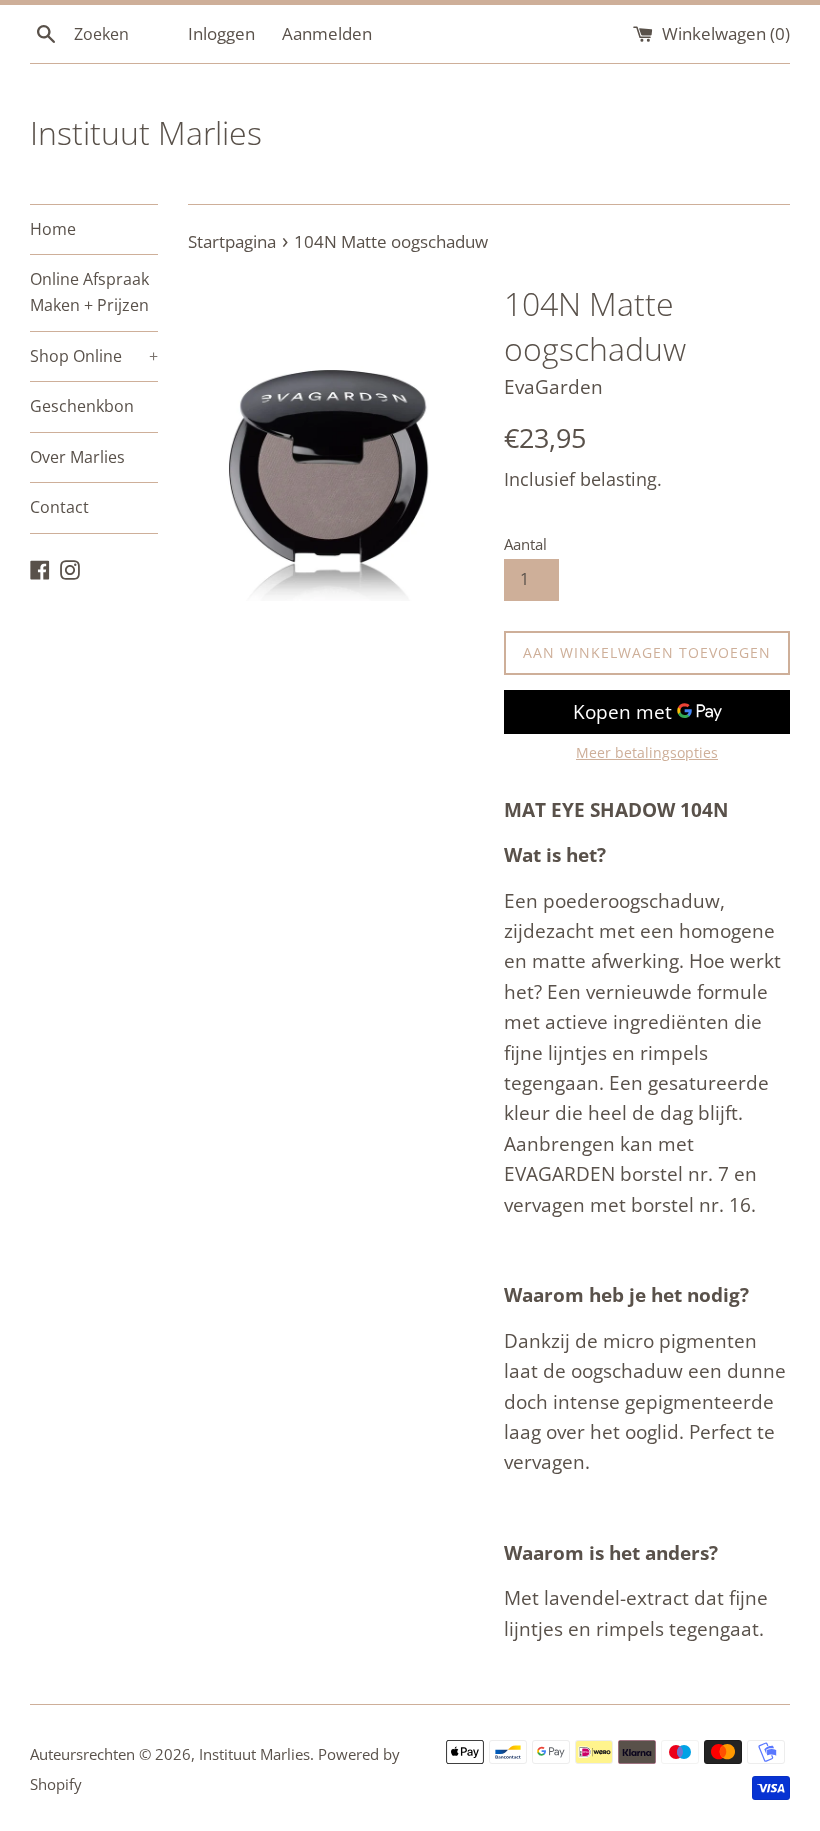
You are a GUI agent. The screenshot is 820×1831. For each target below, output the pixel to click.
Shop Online (94, 356)
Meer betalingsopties (647, 752)
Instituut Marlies (146, 132)
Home (53, 229)
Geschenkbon (82, 406)
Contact (59, 507)
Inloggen (221, 33)
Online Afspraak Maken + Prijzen (89, 292)
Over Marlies (77, 457)
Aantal (525, 544)
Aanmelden (327, 33)
